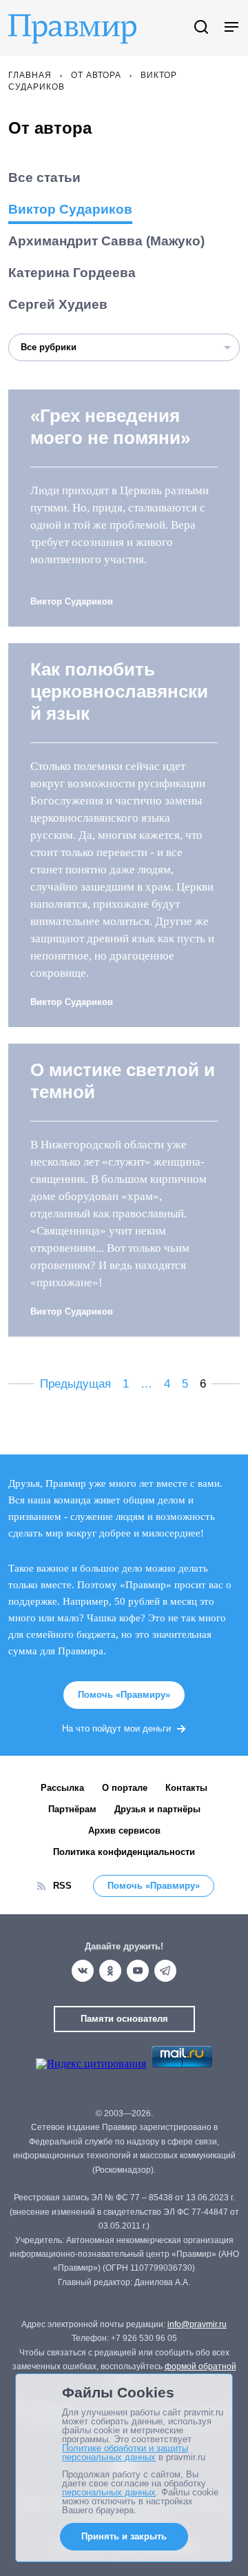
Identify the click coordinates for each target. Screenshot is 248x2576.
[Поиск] (201, 28)
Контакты (186, 1788)
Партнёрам (72, 1809)
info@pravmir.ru (197, 2324)
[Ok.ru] (110, 1971)
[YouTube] (138, 1971)
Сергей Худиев (58, 304)
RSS (62, 1886)
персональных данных (109, 2492)
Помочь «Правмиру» (124, 1695)
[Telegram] (165, 1971)
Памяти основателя (124, 2019)
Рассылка (62, 1788)
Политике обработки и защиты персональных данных (125, 2453)
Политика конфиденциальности (124, 1852)
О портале (125, 1788)
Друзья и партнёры (157, 1809)
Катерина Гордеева (72, 273)
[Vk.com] (83, 1971)
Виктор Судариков (70, 209)
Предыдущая (75, 1384)
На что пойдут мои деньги (116, 1728)
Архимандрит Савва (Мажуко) (106, 241)
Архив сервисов (124, 1830)
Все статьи (44, 178)
